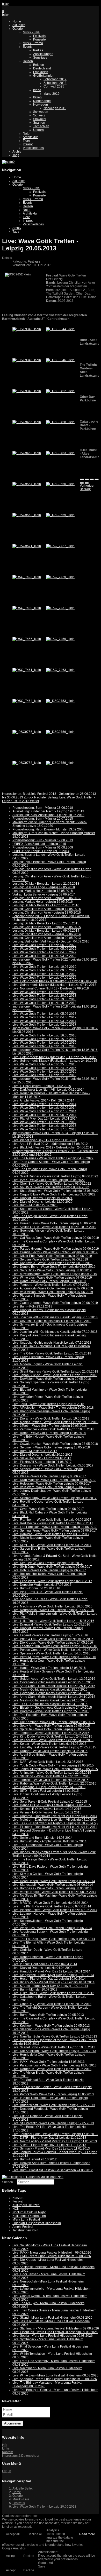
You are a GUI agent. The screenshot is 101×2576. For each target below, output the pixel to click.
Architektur (30, 137)
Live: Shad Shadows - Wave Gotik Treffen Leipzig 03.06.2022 (56, 1191)
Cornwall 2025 (54, 86)
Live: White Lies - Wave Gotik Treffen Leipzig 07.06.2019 (52, 1278)
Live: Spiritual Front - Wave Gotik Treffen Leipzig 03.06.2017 (55, 1531)
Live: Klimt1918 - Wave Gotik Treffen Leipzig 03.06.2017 (52, 1545)
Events (28, 47)
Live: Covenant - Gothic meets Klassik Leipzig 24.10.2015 (53, 1693)
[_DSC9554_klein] (27, 484)
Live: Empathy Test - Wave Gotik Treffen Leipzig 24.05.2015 (54, 1747)
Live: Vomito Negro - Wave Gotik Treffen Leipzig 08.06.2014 (54, 1892)
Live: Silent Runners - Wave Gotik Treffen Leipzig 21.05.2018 (55, 1372)
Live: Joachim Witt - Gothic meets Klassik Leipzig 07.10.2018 (55, 1332)
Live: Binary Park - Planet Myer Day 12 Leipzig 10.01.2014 (53, 1982)
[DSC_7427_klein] (60, 546)
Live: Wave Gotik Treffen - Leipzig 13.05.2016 (44, 1046)
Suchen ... (9, 2182)
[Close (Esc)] (82, 479)
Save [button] (42, 2566)
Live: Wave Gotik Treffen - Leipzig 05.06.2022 (44, 949)
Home (17, 21)
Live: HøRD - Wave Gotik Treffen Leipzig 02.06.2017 (49, 1570)
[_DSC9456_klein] (27, 422)
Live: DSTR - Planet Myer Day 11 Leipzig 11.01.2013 (49, 2138)
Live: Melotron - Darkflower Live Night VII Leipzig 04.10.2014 (55, 1820)
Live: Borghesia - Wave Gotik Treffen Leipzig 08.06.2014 (52, 1888)
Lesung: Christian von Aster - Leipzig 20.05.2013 (47, 938)
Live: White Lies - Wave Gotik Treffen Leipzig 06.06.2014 (52, 1928)
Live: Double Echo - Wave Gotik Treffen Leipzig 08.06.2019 (54, 1267)
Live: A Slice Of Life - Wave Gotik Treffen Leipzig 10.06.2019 (54, 1227)
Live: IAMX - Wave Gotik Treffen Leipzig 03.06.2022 (49, 1180)
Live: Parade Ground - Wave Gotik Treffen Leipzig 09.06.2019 (56, 1249)
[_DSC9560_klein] (60, 484)
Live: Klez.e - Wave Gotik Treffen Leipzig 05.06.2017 (49, 1476)
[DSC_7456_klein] (27, 639)
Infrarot (28, 144)
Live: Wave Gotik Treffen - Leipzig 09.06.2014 (44, 1104)
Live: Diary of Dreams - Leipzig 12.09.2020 (42, 1202)
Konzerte (39, 39)
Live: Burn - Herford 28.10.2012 (35, 2159)
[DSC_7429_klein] (60, 577)
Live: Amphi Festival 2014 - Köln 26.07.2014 (43, 1100)
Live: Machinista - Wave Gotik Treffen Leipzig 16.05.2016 (52, 1606)
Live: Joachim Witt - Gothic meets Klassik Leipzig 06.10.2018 (55, 1317)
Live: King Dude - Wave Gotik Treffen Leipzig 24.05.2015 (52, 1737)
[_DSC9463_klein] (60, 453)
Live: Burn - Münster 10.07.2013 (35, 1990)
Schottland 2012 (55, 79)
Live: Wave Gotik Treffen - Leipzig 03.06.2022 (44, 956)
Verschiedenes (33, 148)
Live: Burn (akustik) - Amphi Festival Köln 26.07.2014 (49, 1841)
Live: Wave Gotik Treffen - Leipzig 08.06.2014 (44, 1108)
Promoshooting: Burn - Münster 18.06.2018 (43, 808)
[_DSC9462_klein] (27, 453)
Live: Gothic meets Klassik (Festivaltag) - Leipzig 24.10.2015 (55, 1061)
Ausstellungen (43, 54)
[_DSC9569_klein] (60, 515)
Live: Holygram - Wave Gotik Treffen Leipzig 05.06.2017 (52, 1484)
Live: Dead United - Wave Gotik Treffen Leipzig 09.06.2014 (54, 1881)
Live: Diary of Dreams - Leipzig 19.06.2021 (42, 1198)
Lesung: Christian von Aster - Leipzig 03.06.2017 (47, 898)
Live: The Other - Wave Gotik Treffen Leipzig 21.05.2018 (52, 1353)
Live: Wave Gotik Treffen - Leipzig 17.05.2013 (44, 1129)
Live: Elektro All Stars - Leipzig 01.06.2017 (42, 1462)
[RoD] (33, 2177)
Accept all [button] (13, 2534)
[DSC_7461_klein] (27, 670)
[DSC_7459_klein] (60, 639)
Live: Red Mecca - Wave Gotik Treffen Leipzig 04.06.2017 (53, 1523)
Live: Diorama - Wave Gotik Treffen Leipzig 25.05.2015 (51, 1711)
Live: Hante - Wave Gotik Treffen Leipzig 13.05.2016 (49, 1668)
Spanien (39, 123)
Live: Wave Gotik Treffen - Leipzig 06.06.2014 (44, 1115)
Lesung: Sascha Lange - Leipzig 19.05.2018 (44, 887)
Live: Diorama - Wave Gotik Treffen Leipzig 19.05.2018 (51, 1418)
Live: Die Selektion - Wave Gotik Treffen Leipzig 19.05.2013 (54, 2051)
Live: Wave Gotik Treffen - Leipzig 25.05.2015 (44, 1064)
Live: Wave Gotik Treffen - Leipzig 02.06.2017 (44, 1025)
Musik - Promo (33, 43)
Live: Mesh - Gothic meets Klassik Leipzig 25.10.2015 (50, 1690)
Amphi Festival (23, 2227)
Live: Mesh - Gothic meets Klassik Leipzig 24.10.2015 (50, 1700)
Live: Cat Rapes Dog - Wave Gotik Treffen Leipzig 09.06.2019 (56, 1238)
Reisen (28, 61)
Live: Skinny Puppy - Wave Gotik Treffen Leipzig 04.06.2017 (55, 1498)
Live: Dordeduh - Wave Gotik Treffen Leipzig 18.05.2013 (52, 2069)
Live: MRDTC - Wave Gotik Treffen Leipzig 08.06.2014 (51, 1903)
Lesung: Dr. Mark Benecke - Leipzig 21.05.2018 (46, 884)
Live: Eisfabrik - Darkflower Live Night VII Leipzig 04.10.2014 (55, 1827)
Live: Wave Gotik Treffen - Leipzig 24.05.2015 (44, 1068)
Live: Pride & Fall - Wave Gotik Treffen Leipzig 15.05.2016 (53, 1639)
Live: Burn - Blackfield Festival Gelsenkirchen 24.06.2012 (53, 2170)
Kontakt (7, 2452)
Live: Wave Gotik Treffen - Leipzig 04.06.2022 (44, 952)
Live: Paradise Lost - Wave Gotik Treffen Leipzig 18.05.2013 (55, 2065)
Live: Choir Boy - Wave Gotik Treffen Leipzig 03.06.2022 (52, 1184)
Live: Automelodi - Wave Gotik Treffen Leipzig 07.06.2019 (53, 1288)
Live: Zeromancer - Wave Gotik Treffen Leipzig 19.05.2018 (53, 1429)
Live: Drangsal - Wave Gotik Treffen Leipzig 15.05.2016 (51, 1624)
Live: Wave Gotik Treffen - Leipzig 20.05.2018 (44, 996)
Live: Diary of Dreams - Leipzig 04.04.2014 (42, 1968)
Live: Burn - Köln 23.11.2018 (32, 1306)
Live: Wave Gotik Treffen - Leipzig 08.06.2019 (44, 974)
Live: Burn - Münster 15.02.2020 (35, 1205)
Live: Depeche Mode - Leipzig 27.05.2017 (42, 1585)
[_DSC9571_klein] (27, 546)
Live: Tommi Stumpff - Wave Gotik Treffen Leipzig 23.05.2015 (55, 1769)
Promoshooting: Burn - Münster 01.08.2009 (43, 847)
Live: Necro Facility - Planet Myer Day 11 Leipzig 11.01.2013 (55, 2141)
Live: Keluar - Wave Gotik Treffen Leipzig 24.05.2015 (49, 1744)
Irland (37, 90)
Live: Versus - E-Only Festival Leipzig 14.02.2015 (47, 1812)
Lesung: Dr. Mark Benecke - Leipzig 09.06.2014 (46, 931)
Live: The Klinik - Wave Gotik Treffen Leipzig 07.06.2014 (52, 1906)
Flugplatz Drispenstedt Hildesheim (37, 2223)
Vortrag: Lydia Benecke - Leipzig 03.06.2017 (44, 894)
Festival (18, 2201)
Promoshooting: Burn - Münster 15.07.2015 (43, 819)
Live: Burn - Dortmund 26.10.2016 (36, 1588)
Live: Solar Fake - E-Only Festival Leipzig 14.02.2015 (50, 1802)
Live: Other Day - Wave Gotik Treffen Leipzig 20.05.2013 (52, 2004)
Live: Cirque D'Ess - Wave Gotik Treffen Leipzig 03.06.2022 (54, 1194)
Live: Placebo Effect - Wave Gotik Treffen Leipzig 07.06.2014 (55, 1910)
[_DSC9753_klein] (60, 701)
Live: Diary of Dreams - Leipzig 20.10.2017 (42, 1455)
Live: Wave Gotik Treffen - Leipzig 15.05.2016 (44, 1039)
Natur (27, 133)
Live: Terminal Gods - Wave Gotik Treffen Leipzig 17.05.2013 (55, 2134)
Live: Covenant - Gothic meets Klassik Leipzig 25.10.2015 (53, 1682)
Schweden (41, 112)
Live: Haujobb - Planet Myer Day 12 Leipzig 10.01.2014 (51, 1971)
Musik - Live (31, 32)
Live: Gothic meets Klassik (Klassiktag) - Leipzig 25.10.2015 (54, 1057)
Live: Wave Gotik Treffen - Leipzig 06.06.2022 (44, 945)
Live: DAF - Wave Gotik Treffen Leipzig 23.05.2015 (48, 1762)
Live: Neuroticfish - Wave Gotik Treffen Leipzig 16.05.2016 (53, 1610)
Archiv (17, 152)
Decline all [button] (35, 2534)
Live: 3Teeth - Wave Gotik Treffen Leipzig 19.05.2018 (50, 1426)
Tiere (26, 141)
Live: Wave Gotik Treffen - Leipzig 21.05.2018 (44, 992)
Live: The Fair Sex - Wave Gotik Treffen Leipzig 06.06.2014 (54, 1939)
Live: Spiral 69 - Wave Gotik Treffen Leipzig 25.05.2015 (51, 1729)
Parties (38, 50)
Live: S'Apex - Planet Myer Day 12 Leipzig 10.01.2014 (50, 1986)
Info (5, 2445)
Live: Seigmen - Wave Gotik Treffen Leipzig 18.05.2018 (51, 1447)
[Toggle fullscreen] (92, 479)
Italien (37, 97)
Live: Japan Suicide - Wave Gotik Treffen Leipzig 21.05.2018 (55, 1375)
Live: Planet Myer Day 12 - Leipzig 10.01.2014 (45, 1119)
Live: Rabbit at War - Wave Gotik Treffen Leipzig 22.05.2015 (54, 1784)
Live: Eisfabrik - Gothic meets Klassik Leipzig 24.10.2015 (52, 1708)
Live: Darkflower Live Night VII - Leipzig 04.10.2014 (48, 1090)
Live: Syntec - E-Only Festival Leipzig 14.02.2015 (47, 1809)
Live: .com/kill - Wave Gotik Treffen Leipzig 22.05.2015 (51, 1780)
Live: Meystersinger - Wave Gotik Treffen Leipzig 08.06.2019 (55, 1274)
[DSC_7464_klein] (27, 701)
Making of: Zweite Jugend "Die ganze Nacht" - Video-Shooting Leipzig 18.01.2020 (50, 824)
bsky (5, 4)
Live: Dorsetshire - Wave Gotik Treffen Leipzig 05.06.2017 (53, 1465)
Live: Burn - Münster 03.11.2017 (35, 1451)
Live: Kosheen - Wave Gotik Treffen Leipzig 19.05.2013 (51, 2026)
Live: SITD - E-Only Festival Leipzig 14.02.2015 (46, 1791)
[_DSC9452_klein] (60, 391)
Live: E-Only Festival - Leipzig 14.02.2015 (42, 1086)
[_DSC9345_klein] (27, 360)
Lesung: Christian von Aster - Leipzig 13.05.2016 (47, 913)
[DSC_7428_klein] (27, 577)
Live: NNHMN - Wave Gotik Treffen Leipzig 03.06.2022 (51, 1187)
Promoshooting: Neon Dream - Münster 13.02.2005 (48, 829)
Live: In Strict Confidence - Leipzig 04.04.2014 (45, 1964)
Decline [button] (29, 2556)
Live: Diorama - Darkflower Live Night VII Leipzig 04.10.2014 (55, 1816)
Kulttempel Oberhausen (29, 2216)
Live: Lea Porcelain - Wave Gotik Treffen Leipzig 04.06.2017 (55, 1527)
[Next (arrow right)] (87, 483)
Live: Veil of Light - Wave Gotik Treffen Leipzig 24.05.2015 (53, 1740)
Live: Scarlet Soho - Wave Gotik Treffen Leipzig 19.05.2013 (54, 2047)
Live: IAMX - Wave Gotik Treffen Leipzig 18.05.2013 (49, 2062)
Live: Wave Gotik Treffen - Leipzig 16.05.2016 (44, 1035)
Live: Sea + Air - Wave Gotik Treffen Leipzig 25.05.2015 (51, 1726)
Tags (16, 155)
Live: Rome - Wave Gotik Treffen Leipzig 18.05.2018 (49, 1433)
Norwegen (41, 105)
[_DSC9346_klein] (60, 360)
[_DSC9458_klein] (60, 422)
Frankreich (41, 72)
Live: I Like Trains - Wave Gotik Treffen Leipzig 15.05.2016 (53, 1621)
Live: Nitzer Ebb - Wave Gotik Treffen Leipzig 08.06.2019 (52, 1256)
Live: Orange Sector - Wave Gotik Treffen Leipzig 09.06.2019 (55, 1252)
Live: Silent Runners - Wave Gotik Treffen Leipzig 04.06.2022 (55, 1176)
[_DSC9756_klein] (60, 732)
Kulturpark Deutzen (26, 2205)
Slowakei (40, 119)
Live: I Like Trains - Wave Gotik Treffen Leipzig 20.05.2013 (53, 1993)
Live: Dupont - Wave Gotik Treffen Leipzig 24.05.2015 (50, 1751)
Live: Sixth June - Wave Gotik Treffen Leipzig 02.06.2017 (52, 1567)
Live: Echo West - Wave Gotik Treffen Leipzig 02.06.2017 (52, 1581)
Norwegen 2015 (55, 108)
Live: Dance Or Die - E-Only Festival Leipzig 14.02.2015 (52, 1805)
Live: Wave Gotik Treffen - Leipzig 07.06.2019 (44, 978)
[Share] (87, 479)
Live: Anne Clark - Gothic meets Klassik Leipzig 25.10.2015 (54, 1686)
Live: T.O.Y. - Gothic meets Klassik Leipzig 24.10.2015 (50, 1704)
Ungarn (38, 130)
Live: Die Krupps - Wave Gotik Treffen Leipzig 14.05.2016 (53, 1643)
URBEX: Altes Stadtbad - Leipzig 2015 (39, 844)
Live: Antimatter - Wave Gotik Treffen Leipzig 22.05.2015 (52, 1773)
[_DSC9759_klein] (60, 763)
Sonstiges (40, 58)
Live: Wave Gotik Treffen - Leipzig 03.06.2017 (44, 1021)
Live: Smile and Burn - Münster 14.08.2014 (42, 1838)
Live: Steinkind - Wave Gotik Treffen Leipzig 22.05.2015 (51, 1776)
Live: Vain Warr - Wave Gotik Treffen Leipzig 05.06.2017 (52, 1487)
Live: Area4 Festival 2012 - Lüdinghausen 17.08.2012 (50, 1144)
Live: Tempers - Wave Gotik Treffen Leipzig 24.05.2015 (51, 1733)
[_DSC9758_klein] (27, 763)
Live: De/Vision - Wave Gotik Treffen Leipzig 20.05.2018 (52, 1379)
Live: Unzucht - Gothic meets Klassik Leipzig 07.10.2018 (52, 1343)
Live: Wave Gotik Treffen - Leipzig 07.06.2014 (44, 1111)
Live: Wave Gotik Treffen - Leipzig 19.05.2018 (44, 999)
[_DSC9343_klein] (27, 329)
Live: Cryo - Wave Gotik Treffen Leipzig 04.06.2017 (48, 1509)
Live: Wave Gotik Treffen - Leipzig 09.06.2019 (44, 970)
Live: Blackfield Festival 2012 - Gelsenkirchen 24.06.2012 (53, 1147)
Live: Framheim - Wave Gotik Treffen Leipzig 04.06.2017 (52, 1520)
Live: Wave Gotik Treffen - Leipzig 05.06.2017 (44, 1014)
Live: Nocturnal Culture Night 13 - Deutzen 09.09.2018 (51, 988)
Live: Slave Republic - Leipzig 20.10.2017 (42, 1458)
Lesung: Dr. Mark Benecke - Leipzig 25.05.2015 (46, 923)
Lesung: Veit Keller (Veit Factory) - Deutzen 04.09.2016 (51, 941)
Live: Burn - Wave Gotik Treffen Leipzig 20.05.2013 (48, 2015)
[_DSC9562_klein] (27, 515)
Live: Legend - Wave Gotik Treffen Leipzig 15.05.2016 (50, 1635)
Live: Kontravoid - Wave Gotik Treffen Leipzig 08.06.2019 (52, 1263)
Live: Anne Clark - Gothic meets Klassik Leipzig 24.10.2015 (54, 1697)
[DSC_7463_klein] (60, 670)
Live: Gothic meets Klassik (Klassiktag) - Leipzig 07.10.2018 (54, 985)
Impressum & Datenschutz (20, 2456)
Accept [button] (11, 2556)
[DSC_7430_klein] (27, 608)
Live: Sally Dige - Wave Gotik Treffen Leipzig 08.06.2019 (52, 1270)
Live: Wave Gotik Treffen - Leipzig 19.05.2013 (44, 1122)
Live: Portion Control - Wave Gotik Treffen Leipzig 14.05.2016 (55, 1650)
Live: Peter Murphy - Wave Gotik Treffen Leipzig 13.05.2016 (54, 1657)
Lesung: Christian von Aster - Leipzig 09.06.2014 (47, 934)
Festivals (39, 36)
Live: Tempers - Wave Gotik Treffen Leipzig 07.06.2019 (51, 1285)
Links (6, 2448)
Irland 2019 (52, 94)
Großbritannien (44, 76)
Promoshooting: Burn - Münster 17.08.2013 (43, 840)
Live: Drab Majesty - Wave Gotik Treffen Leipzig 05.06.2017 (54, 1480)
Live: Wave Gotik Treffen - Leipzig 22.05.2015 (44, 1075)
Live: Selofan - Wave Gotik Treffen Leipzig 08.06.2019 (50, 1259)
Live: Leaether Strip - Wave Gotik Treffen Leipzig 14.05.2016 (55, 1646)
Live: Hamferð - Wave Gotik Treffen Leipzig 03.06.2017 (51, 1534)
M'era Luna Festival (26, 2220)
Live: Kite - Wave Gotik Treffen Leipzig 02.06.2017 (48, 1563)
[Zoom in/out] (97, 479)
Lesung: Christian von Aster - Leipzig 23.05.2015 (47, 927)
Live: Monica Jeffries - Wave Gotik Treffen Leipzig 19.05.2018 (55, 1422)
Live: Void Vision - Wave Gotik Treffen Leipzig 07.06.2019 (53, 1292)
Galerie (18, 29)
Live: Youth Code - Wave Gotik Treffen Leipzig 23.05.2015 (53, 1765)
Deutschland (42, 68)
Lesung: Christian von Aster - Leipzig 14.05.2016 (47, 909)
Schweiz (39, 115)
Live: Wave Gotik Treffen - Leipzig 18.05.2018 (44, 1003)
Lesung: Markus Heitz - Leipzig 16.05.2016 (43, 902)
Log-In (7, 2471)
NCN (16, 2209)
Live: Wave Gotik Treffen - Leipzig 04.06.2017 (44, 1017)
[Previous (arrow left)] (82, 483)
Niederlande (42, 101)
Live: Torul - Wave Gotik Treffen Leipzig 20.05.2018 (48, 1404)
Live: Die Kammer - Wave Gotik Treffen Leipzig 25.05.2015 (54, 1722)
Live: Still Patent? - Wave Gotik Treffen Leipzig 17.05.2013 (53, 2123)
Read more (87, 2534)
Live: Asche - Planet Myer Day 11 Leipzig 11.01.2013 (49, 2145)
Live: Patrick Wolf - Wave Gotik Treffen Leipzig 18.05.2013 (53, 2094)
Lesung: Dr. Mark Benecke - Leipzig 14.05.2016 (46, 905)
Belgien (39, 65)
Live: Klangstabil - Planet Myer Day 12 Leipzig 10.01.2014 (53, 1975)
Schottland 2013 (55, 83)
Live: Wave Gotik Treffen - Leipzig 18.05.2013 (44, 1126)
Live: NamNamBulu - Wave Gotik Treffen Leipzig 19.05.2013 (55, 2036)
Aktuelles (19, 25)
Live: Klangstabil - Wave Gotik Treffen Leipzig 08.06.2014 (53, 1885)
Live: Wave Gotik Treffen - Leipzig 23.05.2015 (44, 1072)
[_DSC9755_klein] (27, 732)
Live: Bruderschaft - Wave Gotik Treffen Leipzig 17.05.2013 (54, 2105)
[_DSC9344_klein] (60, 329)
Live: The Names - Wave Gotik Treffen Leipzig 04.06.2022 (53, 1158)
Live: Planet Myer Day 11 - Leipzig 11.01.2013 (45, 1140)
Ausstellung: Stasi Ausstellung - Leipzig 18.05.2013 (48, 815)
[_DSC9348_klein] (27, 391)
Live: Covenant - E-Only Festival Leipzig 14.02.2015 (49, 1787)
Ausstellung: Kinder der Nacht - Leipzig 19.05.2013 (48, 811)
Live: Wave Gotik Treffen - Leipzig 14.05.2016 (44, 1043)
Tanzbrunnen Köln (25, 2230)
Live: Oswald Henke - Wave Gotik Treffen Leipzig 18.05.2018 (55, 1444)
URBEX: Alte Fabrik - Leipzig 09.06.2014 (41, 851)
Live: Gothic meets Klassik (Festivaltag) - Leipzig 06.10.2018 (55, 981)
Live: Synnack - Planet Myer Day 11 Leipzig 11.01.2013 (51, 2149)
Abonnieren (13, 2423)
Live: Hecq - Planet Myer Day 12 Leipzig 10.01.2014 (49, 1979)
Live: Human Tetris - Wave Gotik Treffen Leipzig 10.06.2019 (54, 1223)
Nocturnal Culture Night (29, 2212)
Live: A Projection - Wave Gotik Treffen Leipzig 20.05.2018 (53, 1408)
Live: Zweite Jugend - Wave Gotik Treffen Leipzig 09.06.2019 (55, 1303)
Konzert (18, 2198)
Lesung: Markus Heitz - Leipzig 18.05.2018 (43, 891)
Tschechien (41, 126)
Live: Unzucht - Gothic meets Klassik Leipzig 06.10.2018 (52, 1321)
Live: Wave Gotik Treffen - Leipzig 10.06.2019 (44, 967)
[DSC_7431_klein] (60, 608)
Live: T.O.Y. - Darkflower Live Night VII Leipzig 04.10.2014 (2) (55, 1823)
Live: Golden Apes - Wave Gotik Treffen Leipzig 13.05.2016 (54, 1679)
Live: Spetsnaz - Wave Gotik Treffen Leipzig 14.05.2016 (51, 1653)
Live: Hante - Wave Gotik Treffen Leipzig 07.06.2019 (49, 1281)
